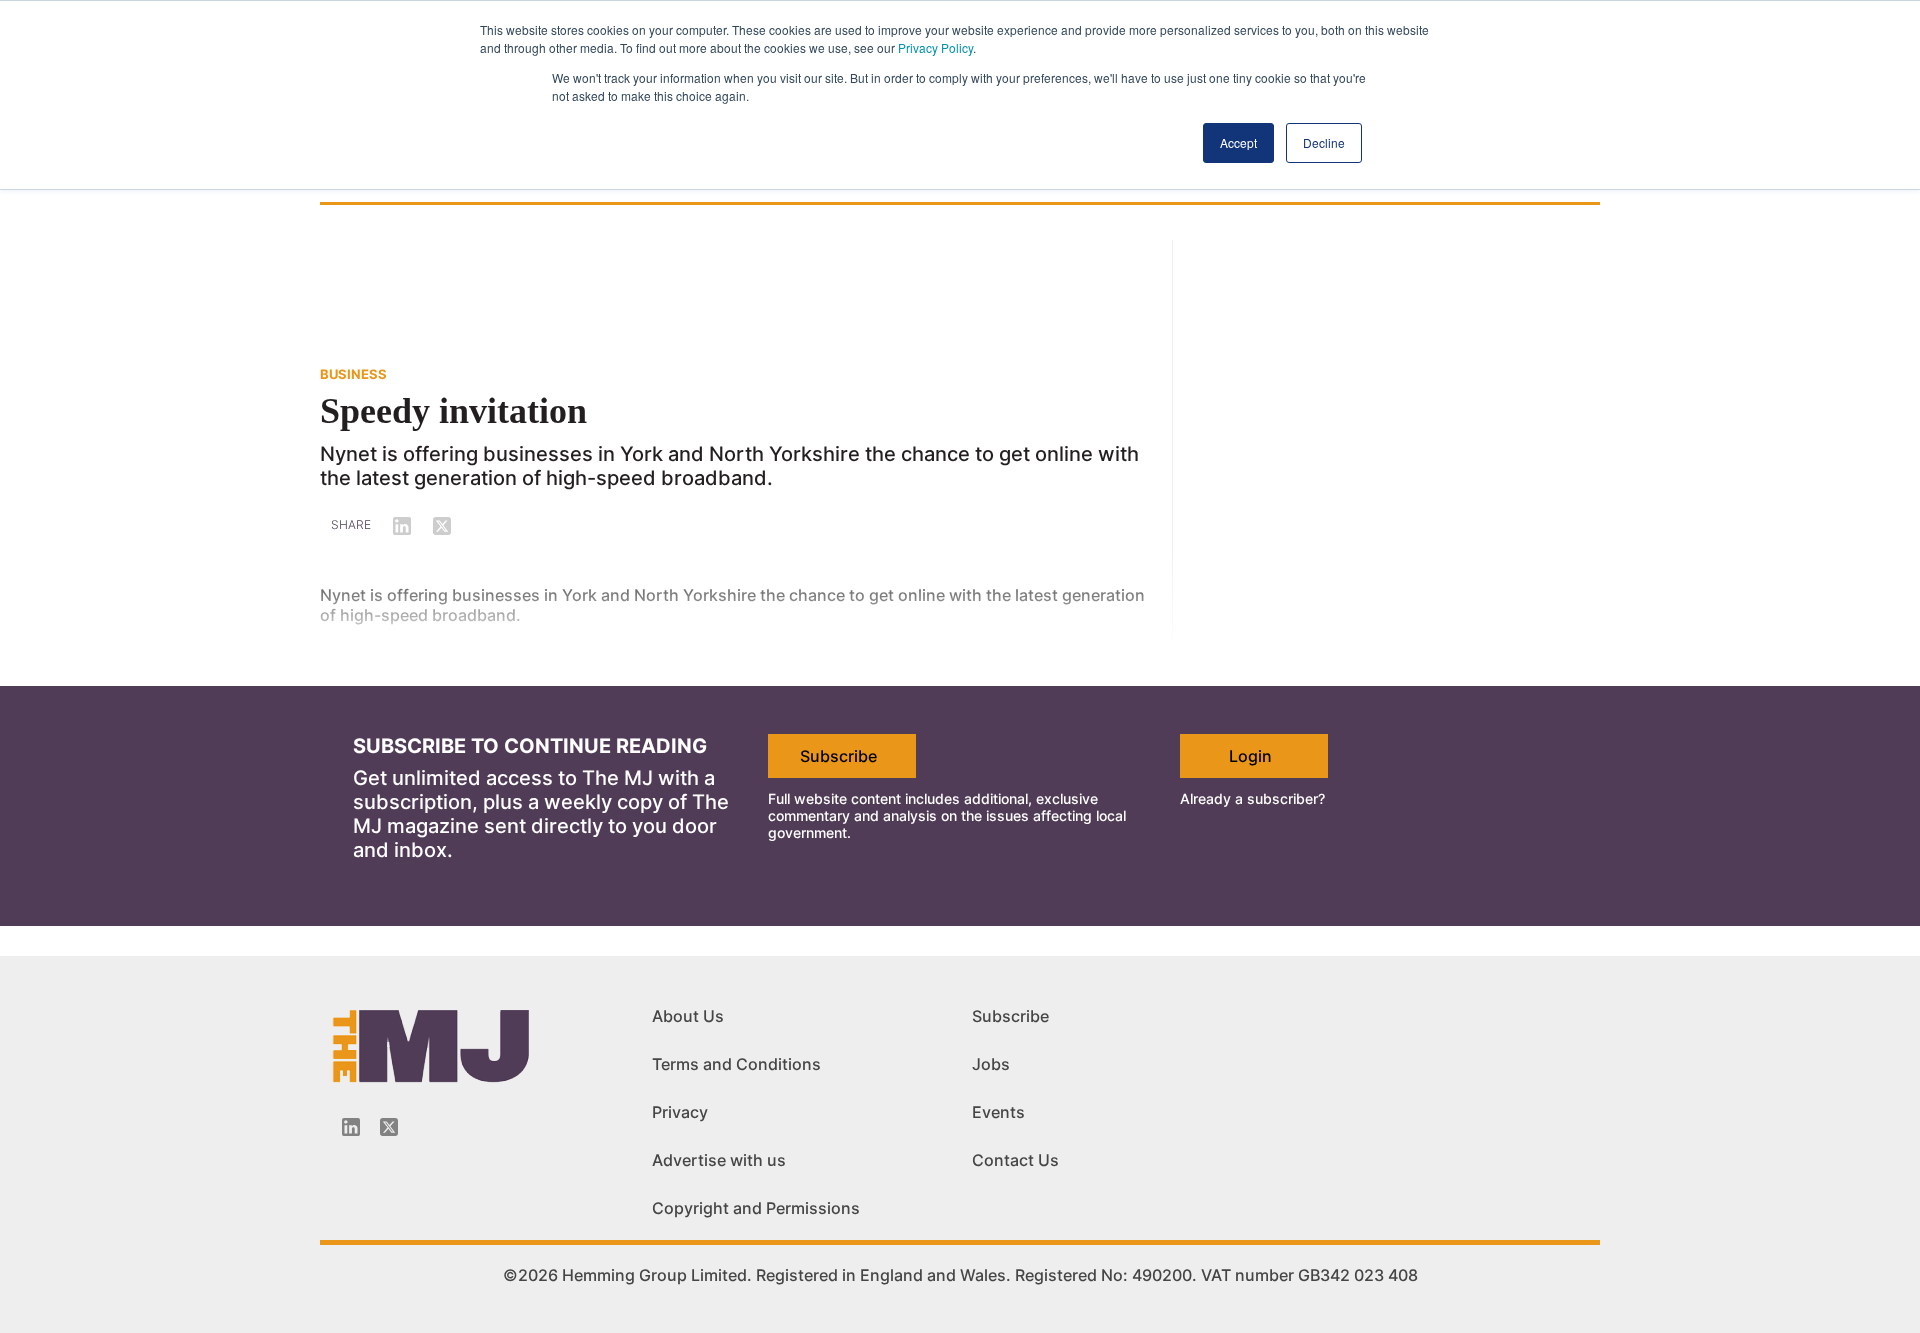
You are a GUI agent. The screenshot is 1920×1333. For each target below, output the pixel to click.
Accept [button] (1238, 142)
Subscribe (838, 756)
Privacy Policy (935, 47)
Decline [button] (1324, 142)
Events (998, 1112)
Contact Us (1015, 1160)
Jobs (991, 1064)
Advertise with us (719, 1160)
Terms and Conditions (736, 1064)
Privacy (680, 1112)
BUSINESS (353, 374)
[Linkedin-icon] (351, 1127)
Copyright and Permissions (756, 1208)
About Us (688, 1016)
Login (1250, 756)
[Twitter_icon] (389, 1127)
